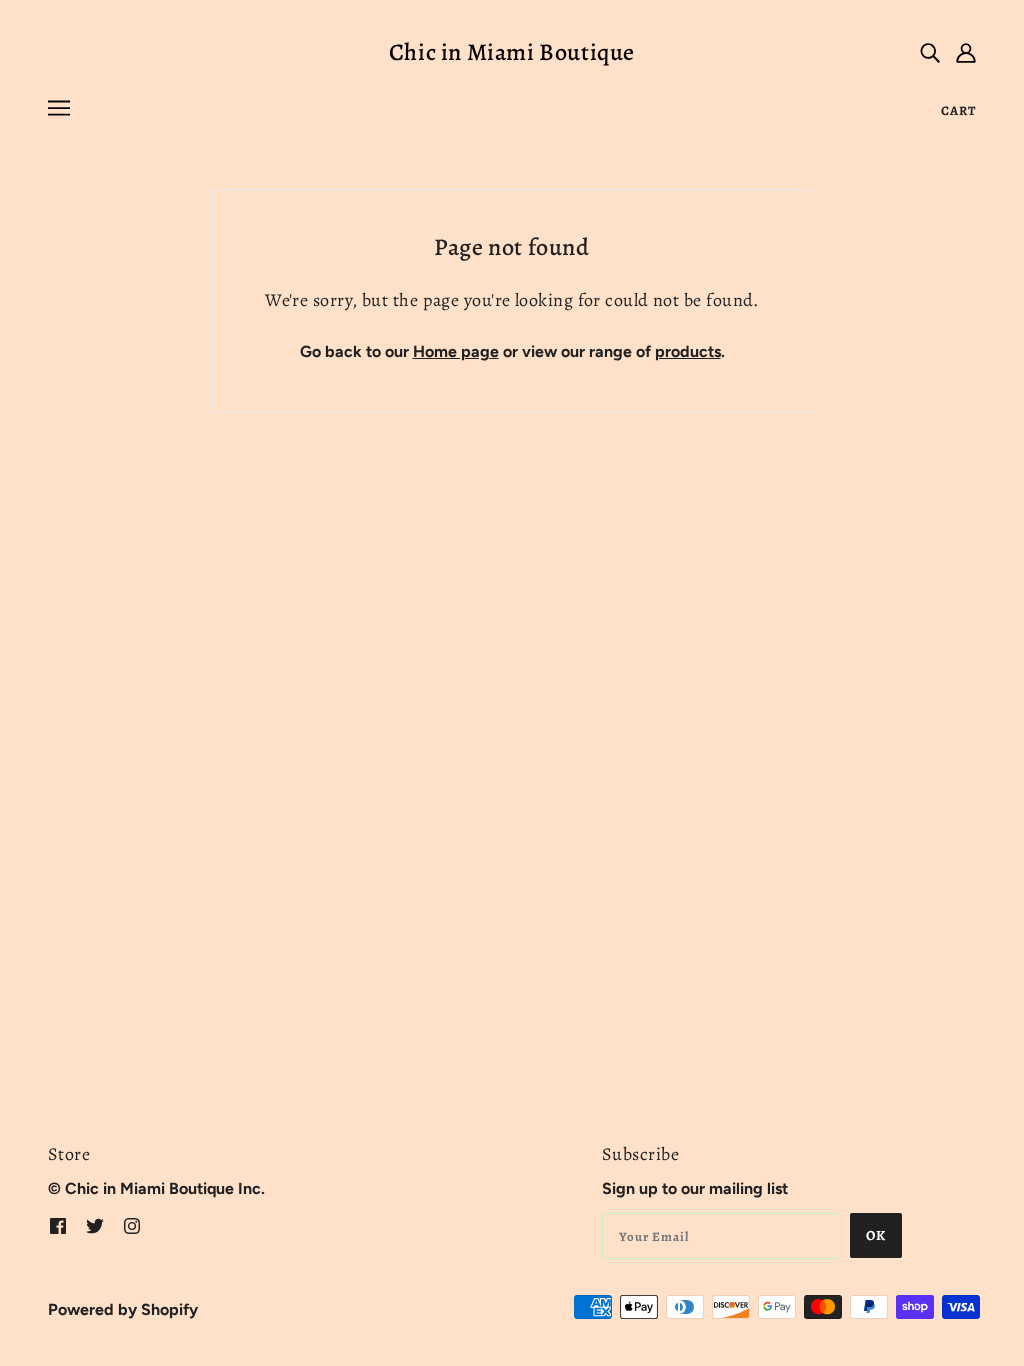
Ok (876, 1235)
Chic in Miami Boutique (512, 52)
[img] (930, 52)
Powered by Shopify (123, 1309)
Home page (456, 351)
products (688, 351)
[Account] (966, 52)
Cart (958, 110)
